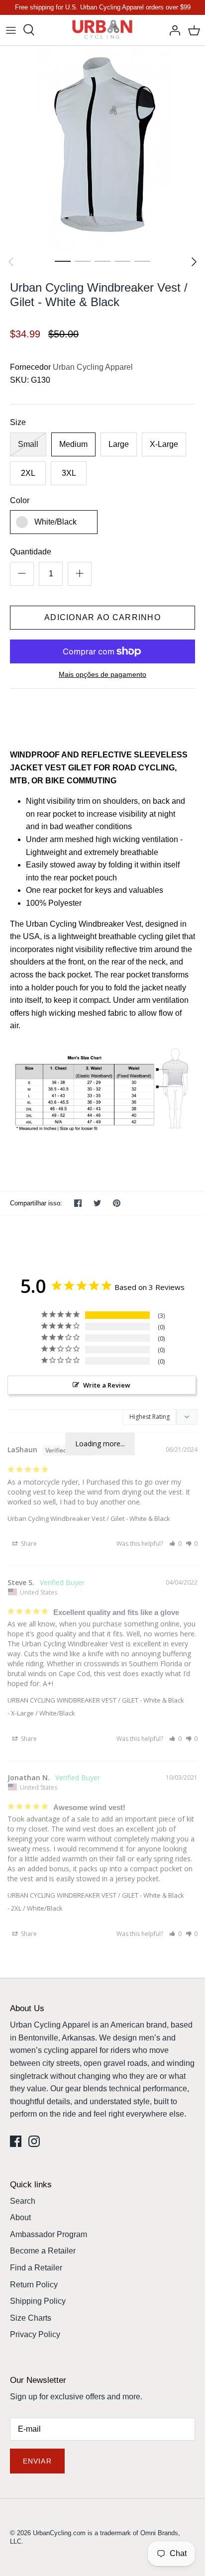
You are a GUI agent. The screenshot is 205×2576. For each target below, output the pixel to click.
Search (23, 2201)
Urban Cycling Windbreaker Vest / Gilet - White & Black (89, 1518)
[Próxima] (194, 262)
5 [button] (142, 261)
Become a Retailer (43, 2251)
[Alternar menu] (11, 30)
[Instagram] (34, 2141)
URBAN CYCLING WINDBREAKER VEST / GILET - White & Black (96, 1700)
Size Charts (31, 2318)
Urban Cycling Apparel (93, 367)
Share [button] (28, 1544)
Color (20, 500)
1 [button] (63, 261)
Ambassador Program (49, 2234)
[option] (102, 148)
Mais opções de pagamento (102, 674)
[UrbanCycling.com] (103, 30)
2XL (28, 473)
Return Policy (34, 2285)
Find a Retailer (36, 2268)
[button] (175, 1544)
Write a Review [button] (107, 1385)
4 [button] (122, 261)
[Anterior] (11, 262)
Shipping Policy (38, 2301)
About (20, 2217)
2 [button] (83, 261)
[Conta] (172, 30)
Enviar (37, 2461)
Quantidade (31, 552)
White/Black (55, 522)
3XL (69, 473)
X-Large (164, 444)
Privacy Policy (35, 2334)
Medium (73, 444)
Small (28, 444)
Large (119, 444)
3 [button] (102, 261)
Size (18, 422)
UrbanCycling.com (59, 2533)
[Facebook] (16, 2141)
